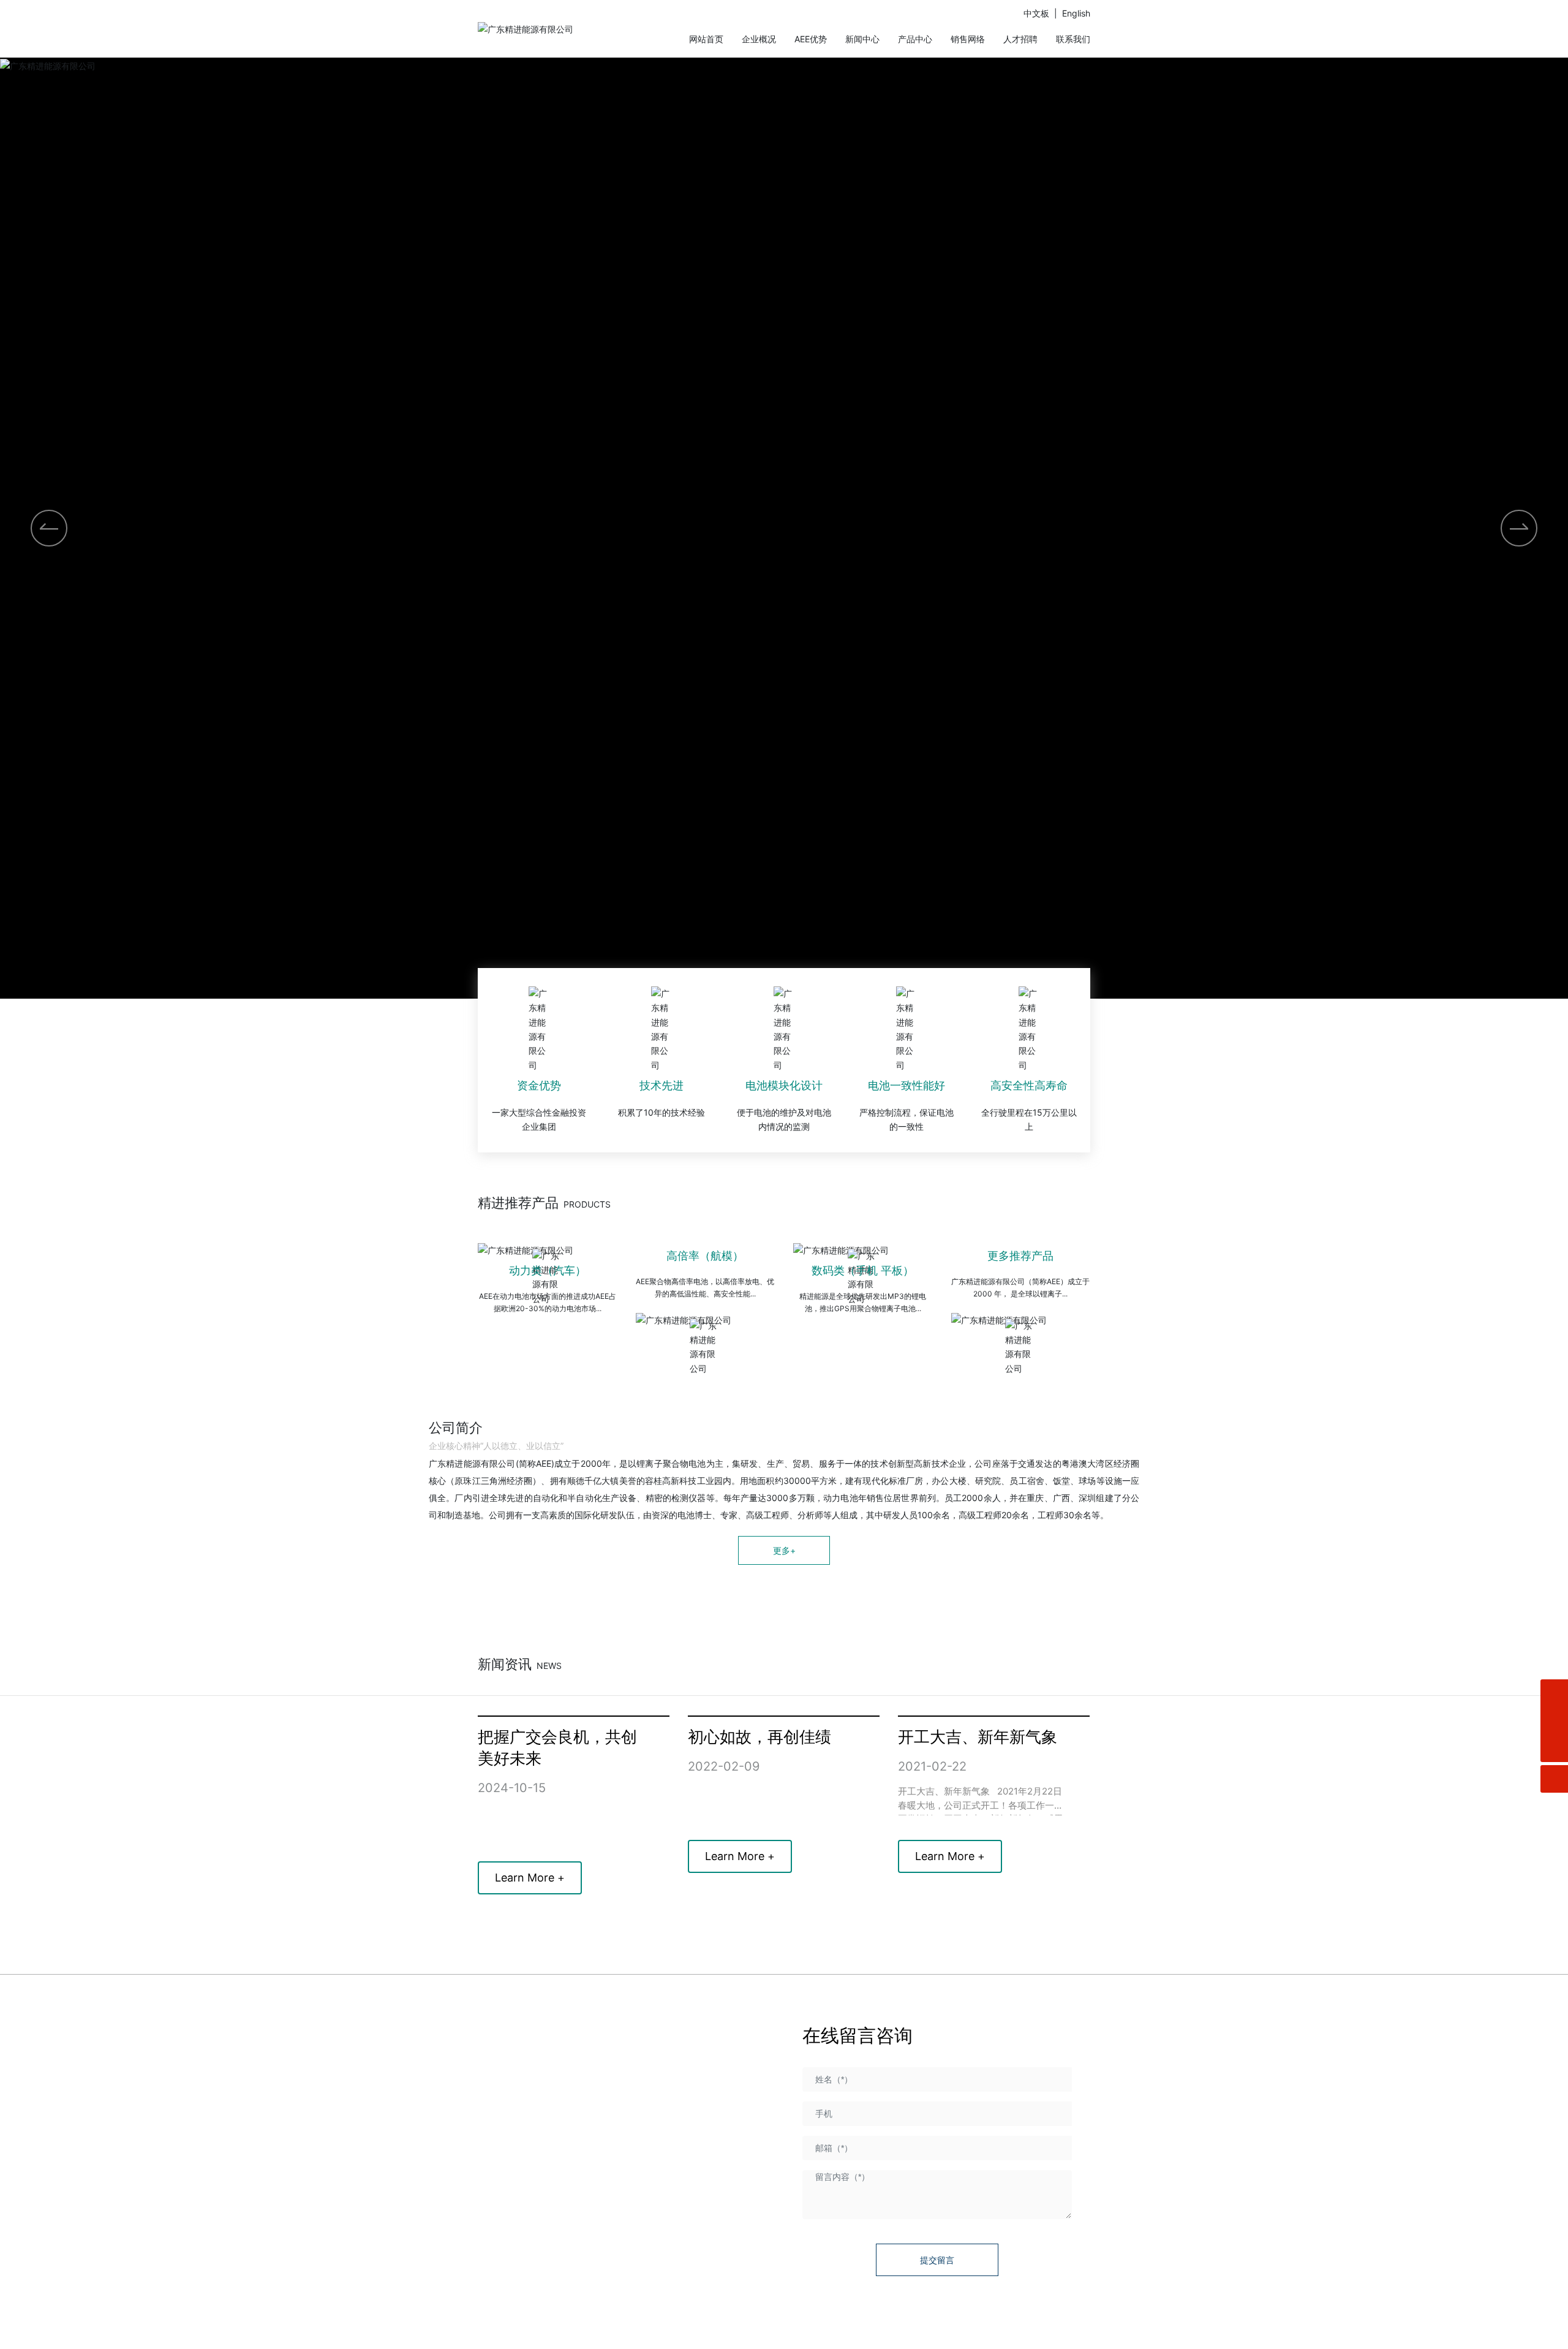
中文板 (1036, 13)
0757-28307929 (545, 2130)
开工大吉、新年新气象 (978, 1737)
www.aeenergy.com (552, 2189)
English (1076, 13)
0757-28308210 (574, 2150)
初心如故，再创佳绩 (759, 1737)
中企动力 (1029, 2332)
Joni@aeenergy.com (554, 2209)
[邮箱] (1554, 1693)
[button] (1519, 528)
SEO (1082, 2332)
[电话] (1554, 1721)
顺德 (1060, 2332)
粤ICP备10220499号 (790, 2332)
